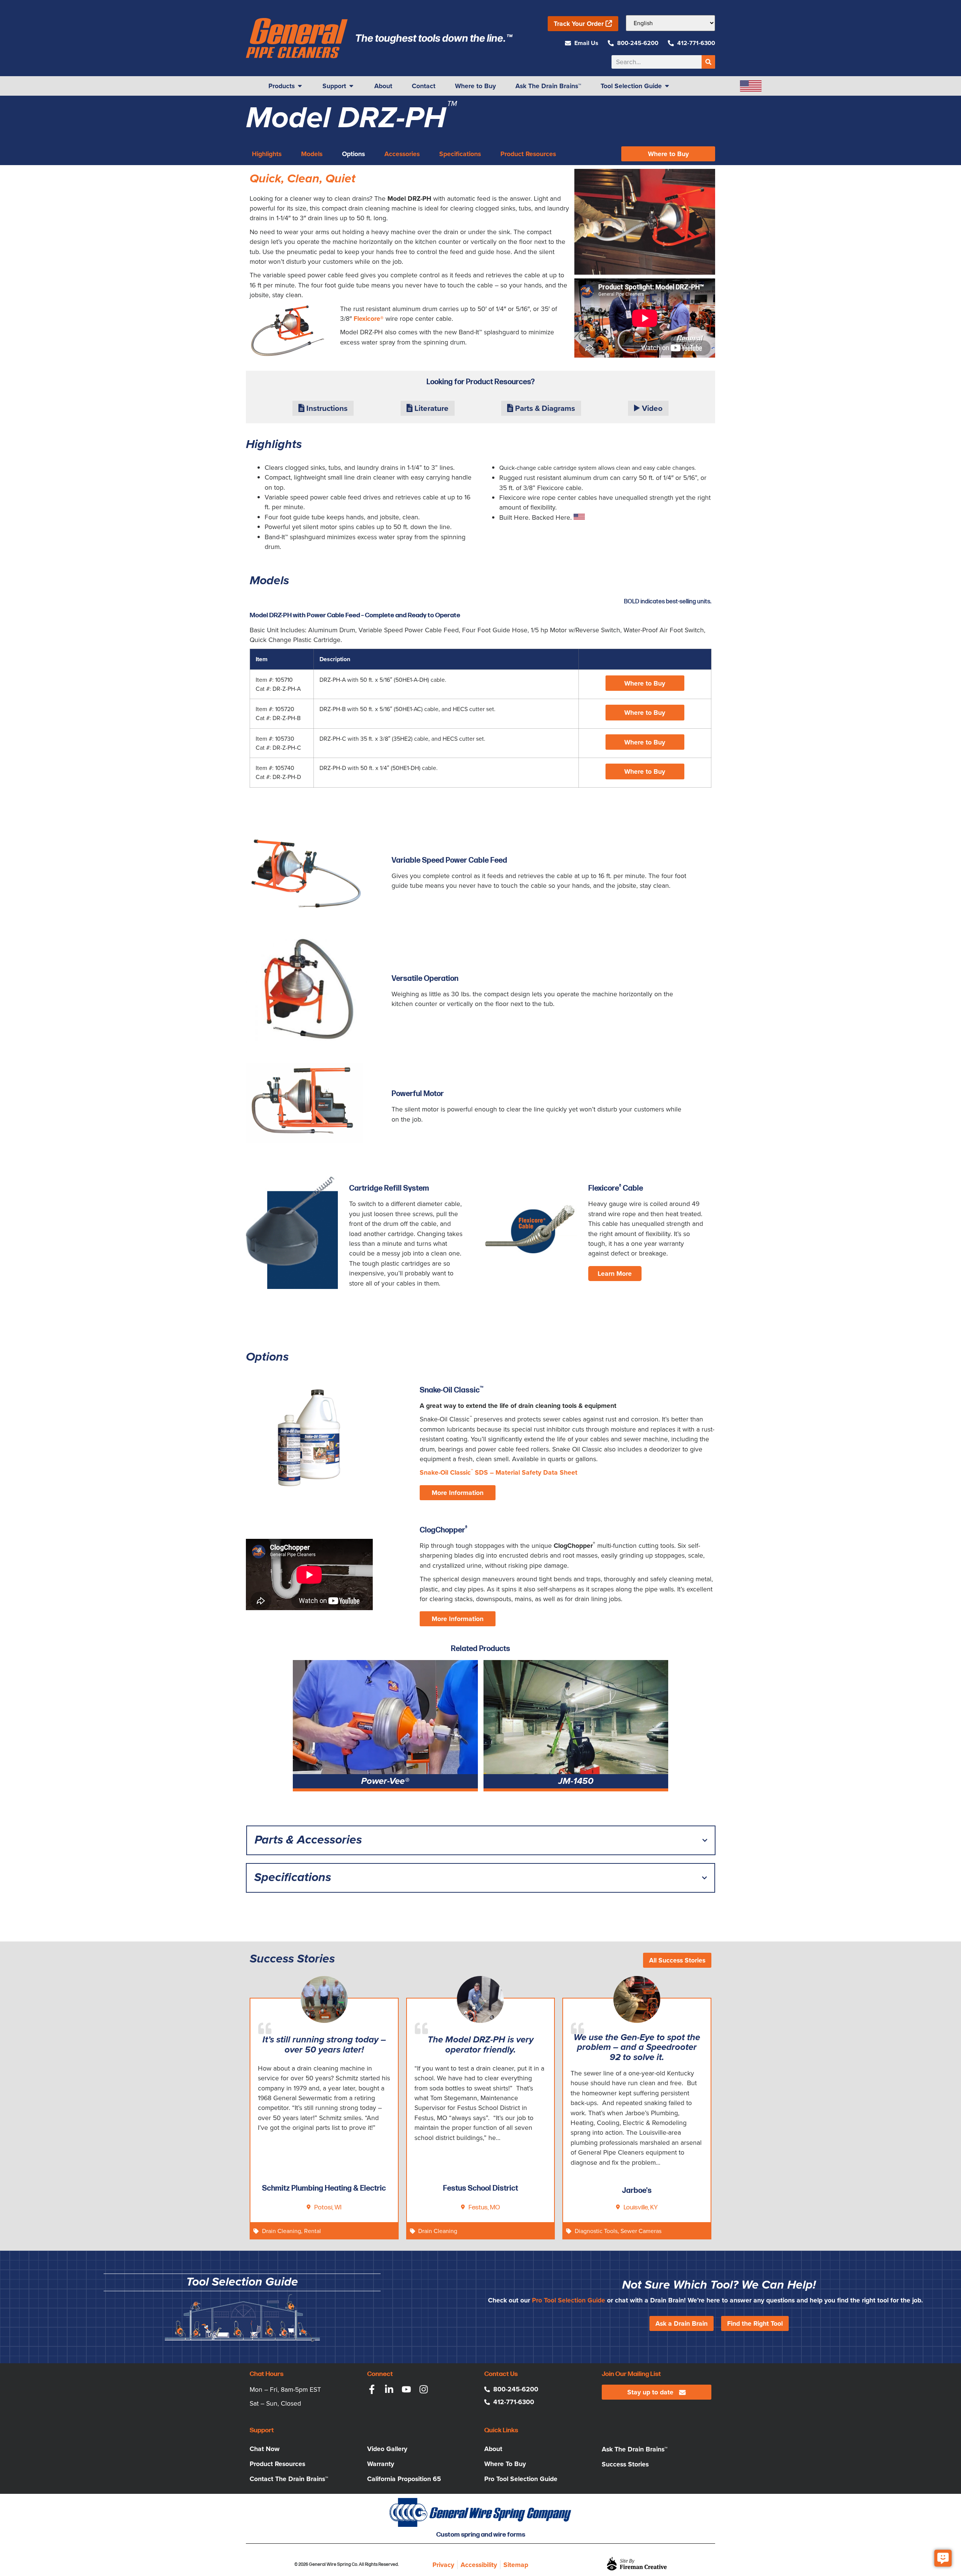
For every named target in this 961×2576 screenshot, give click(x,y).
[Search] (708, 62)
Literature (431, 408)
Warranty (381, 2464)
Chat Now (265, 2449)
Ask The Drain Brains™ (635, 2449)
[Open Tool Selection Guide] (667, 86)
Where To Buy (505, 2464)
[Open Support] (351, 86)
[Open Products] (300, 86)
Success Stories (625, 2464)
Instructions (326, 408)
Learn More (615, 1274)
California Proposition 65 (404, 2479)
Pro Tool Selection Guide (569, 2300)
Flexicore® (369, 319)
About (493, 2449)
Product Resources (277, 2464)
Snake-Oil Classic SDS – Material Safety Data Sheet (499, 1472)
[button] (645, 683)
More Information (458, 1493)
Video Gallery (387, 2449)
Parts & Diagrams (544, 408)
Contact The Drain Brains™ (289, 2479)
